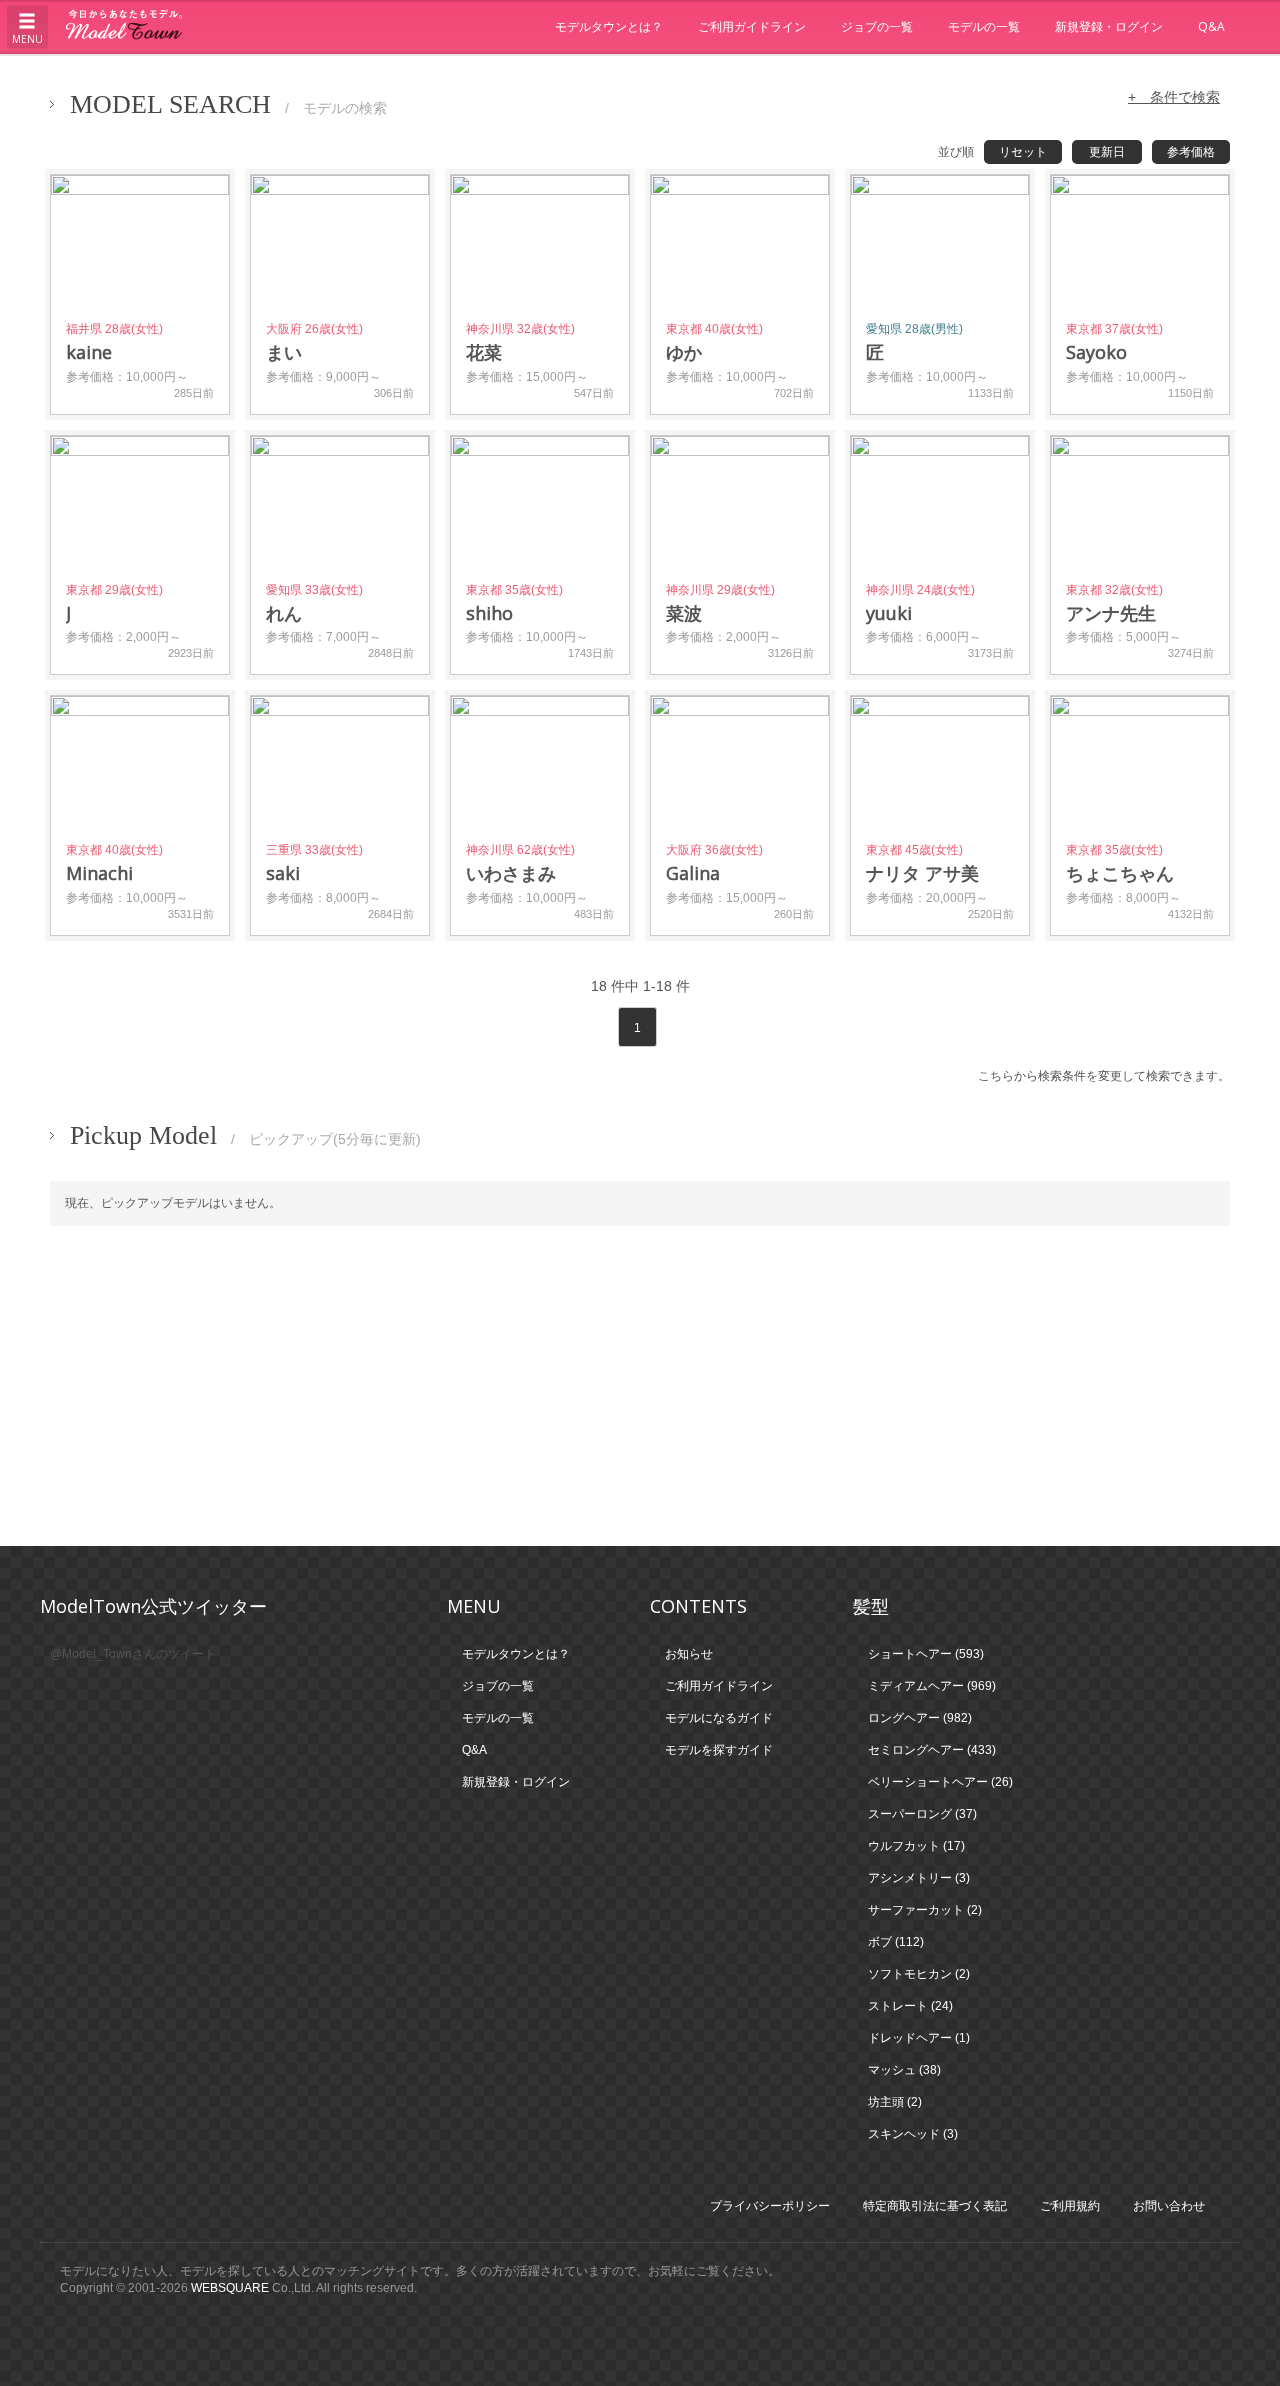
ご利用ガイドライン (752, 26)
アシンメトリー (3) (919, 1878)
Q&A (1211, 26)
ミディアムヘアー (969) (932, 1686)
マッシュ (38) (904, 2070)
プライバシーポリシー (770, 2206)
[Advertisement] (640, 1386)
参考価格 (1191, 152)
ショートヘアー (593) (926, 1654)
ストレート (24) (910, 2006)
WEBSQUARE (230, 2288)
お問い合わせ (1169, 2206)
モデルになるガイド (719, 1718)
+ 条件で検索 (1174, 97)
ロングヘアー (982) (920, 1718)
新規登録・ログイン (1109, 26)
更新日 (1107, 152)
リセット (1023, 152)
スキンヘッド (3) (913, 2134)
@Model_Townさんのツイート (133, 1654)
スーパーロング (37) (922, 1814)
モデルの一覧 (984, 26)
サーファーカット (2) (925, 1910)
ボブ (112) (896, 1942)
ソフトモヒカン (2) (919, 1974)
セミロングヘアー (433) (932, 1750)
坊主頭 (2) (895, 2102)
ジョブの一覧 (877, 26)
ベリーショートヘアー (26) (940, 1782)
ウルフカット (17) (916, 1846)
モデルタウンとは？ (609, 26)
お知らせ (689, 1654)
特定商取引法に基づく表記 (935, 2206)
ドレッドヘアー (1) (919, 2038)
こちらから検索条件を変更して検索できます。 (1104, 1076)
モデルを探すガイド (719, 1750)
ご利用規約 (1070, 2206)
